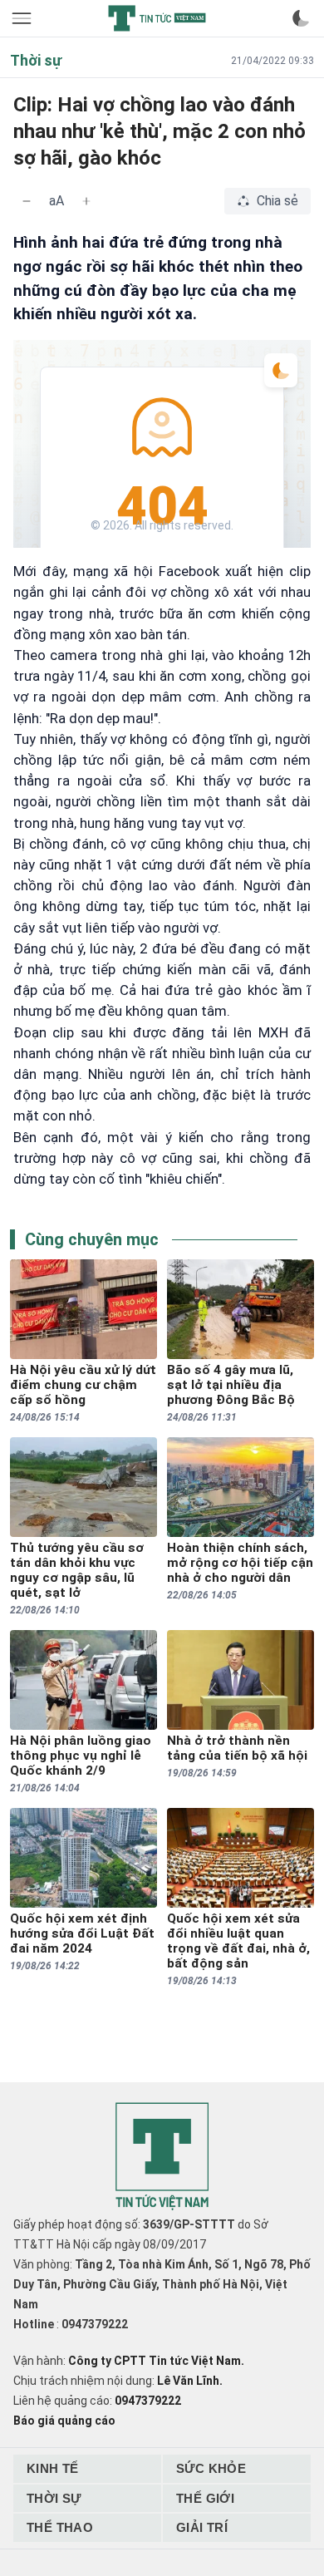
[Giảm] (27, 201)
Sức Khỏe (211, 2468)
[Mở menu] (23, 18)
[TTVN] (162, 2157)
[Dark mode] (301, 18)
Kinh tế (53, 2468)
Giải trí (202, 2527)
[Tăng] (86, 201)
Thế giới (205, 2498)
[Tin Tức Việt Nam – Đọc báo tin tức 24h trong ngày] (157, 18)
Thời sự (54, 2498)
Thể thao (60, 2527)
